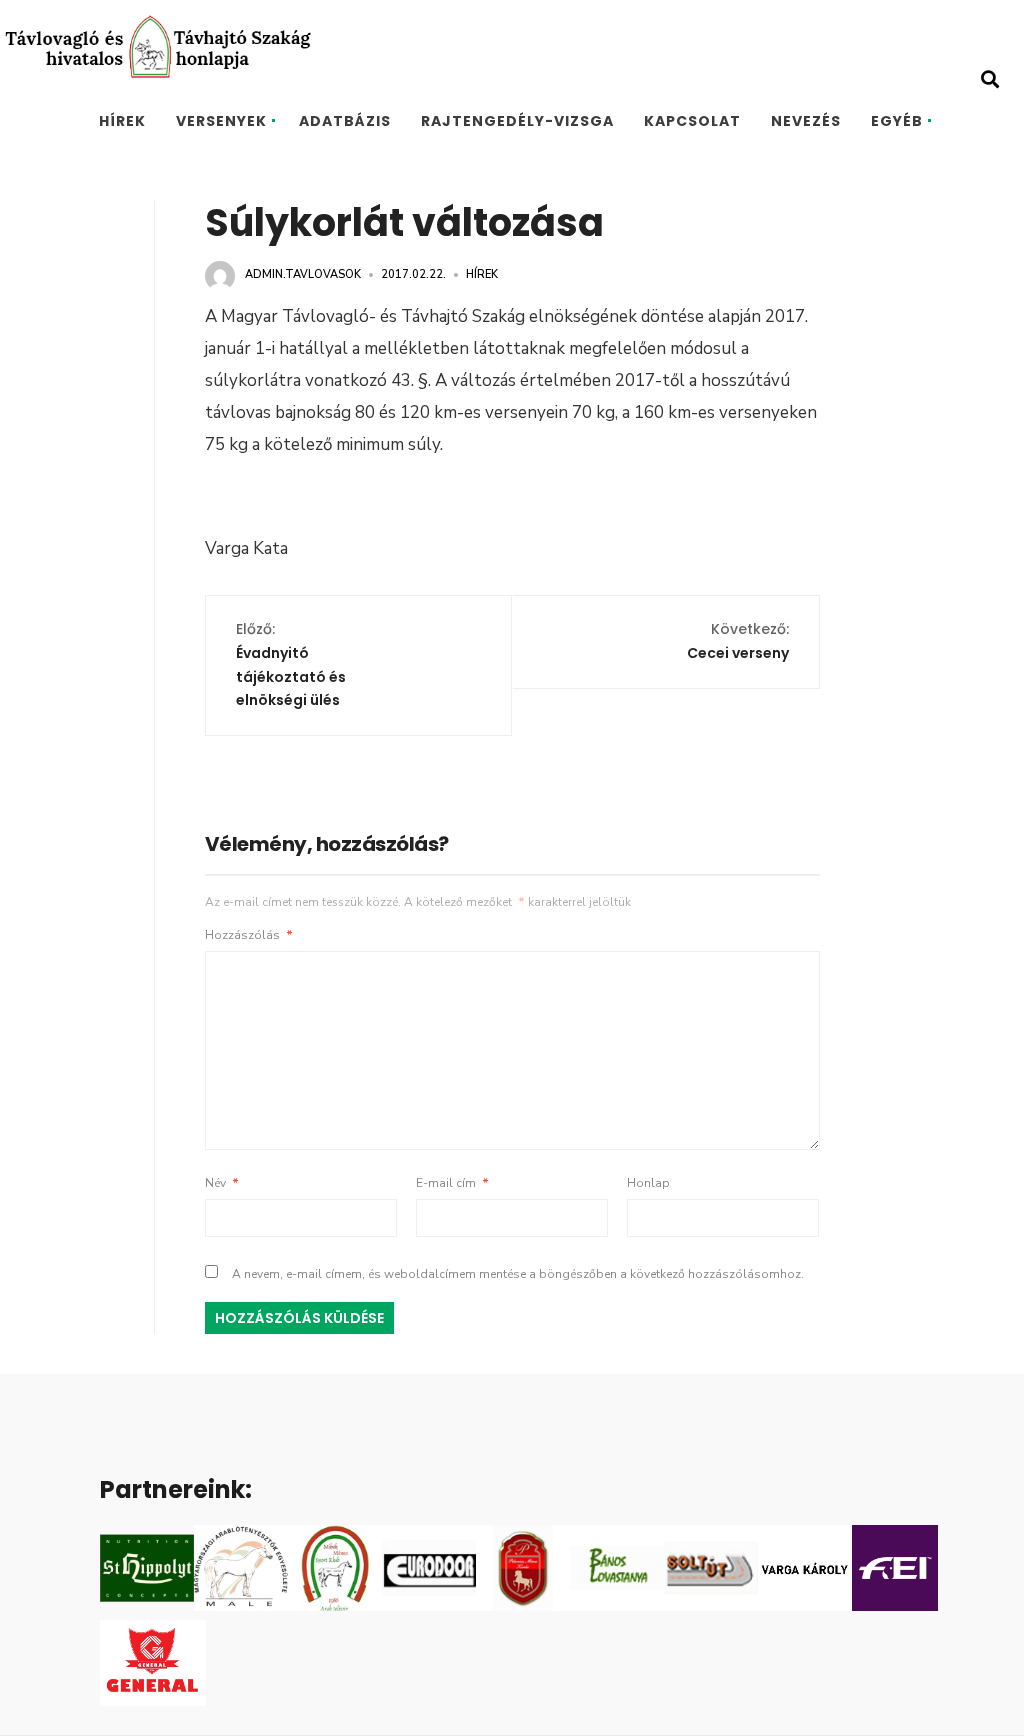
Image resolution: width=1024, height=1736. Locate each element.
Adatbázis (345, 121)
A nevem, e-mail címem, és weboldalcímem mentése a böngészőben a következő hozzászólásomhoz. (518, 1274)
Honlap (648, 1183)
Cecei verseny (738, 641)
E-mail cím (452, 1183)
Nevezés (806, 121)
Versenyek (221, 121)
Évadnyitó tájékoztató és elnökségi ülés (291, 664)
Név (222, 1183)
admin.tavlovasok (303, 274)
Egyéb (897, 121)
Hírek (122, 121)
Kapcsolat (692, 121)
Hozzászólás (249, 935)
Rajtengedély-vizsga (517, 121)
